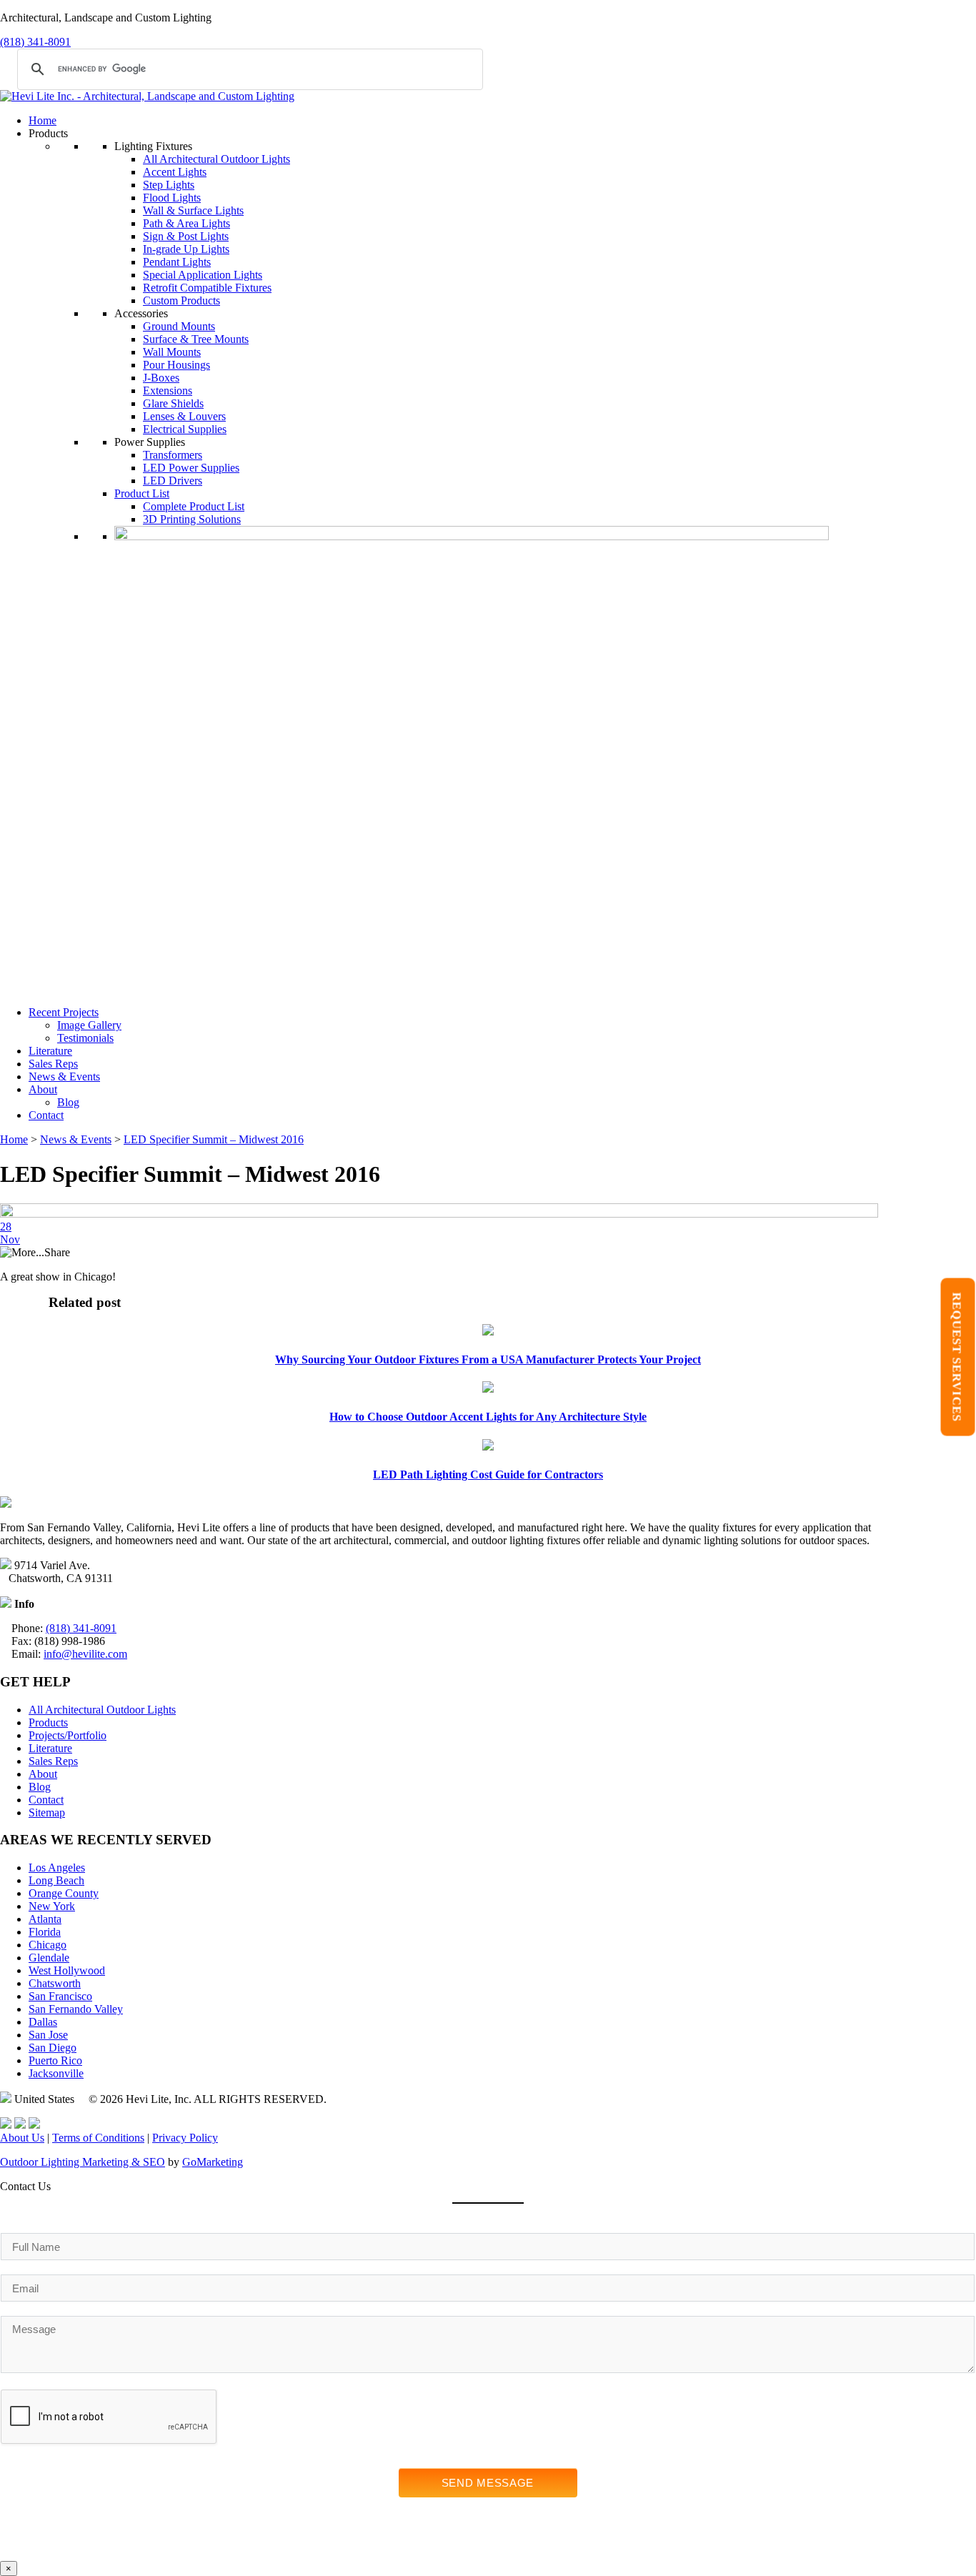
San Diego (53, 2048)
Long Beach (56, 1880)
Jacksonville (56, 2073)
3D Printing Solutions (192, 519)
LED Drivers (173, 481)
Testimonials (85, 1038)
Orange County (64, 1893)
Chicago (48, 1945)
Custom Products (181, 300)
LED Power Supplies (191, 468)
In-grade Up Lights (186, 249)
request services (957, 1357)
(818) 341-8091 (35, 42)
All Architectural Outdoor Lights (216, 159)
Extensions (168, 391)
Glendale (49, 1958)
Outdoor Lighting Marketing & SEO (83, 2162)
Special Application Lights (203, 275)
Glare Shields (173, 403)
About (43, 1089)
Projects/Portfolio (68, 1735)
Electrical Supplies (185, 429)
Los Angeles (57, 1868)
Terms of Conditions (98, 2138)
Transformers (173, 455)
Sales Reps (53, 1064)
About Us (22, 2138)
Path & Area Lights (186, 223)
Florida (45, 1932)
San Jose (48, 2035)
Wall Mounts (172, 352)
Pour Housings (176, 365)
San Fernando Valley (76, 2009)
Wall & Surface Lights (193, 210)
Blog (68, 1102)
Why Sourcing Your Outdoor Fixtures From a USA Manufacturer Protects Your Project (488, 1359)
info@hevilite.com (85, 1654)
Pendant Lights (177, 262)
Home (43, 120)
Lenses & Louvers (184, 416)
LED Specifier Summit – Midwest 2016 (214, 1139)
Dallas (43, 2022)
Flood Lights (172, 198)
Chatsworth (55, 1983)
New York (52, 1906)
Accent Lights (175, 172)
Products (48, 1722)
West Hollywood (67, 1970)
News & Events (64, 1076)
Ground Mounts (179, 326)
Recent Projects (64, 1012)
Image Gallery (89, 1025)
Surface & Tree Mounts (196, 339)
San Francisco (60, 1996)
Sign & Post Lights (186, 236)
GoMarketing (213, 2162)
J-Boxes (161, 378)
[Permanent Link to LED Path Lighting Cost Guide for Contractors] (488, 1447)
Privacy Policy (185, 2138)
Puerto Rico (55, 2060)
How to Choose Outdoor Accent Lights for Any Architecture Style (488, 1417)
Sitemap (47, 1812)
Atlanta (45, 1919)
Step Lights (169, 185)
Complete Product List (194, 506)
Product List (142, 493)
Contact (46, 1115)
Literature (50, 1051)
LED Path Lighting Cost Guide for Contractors (488, 1475)
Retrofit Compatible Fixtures (207, 288)
